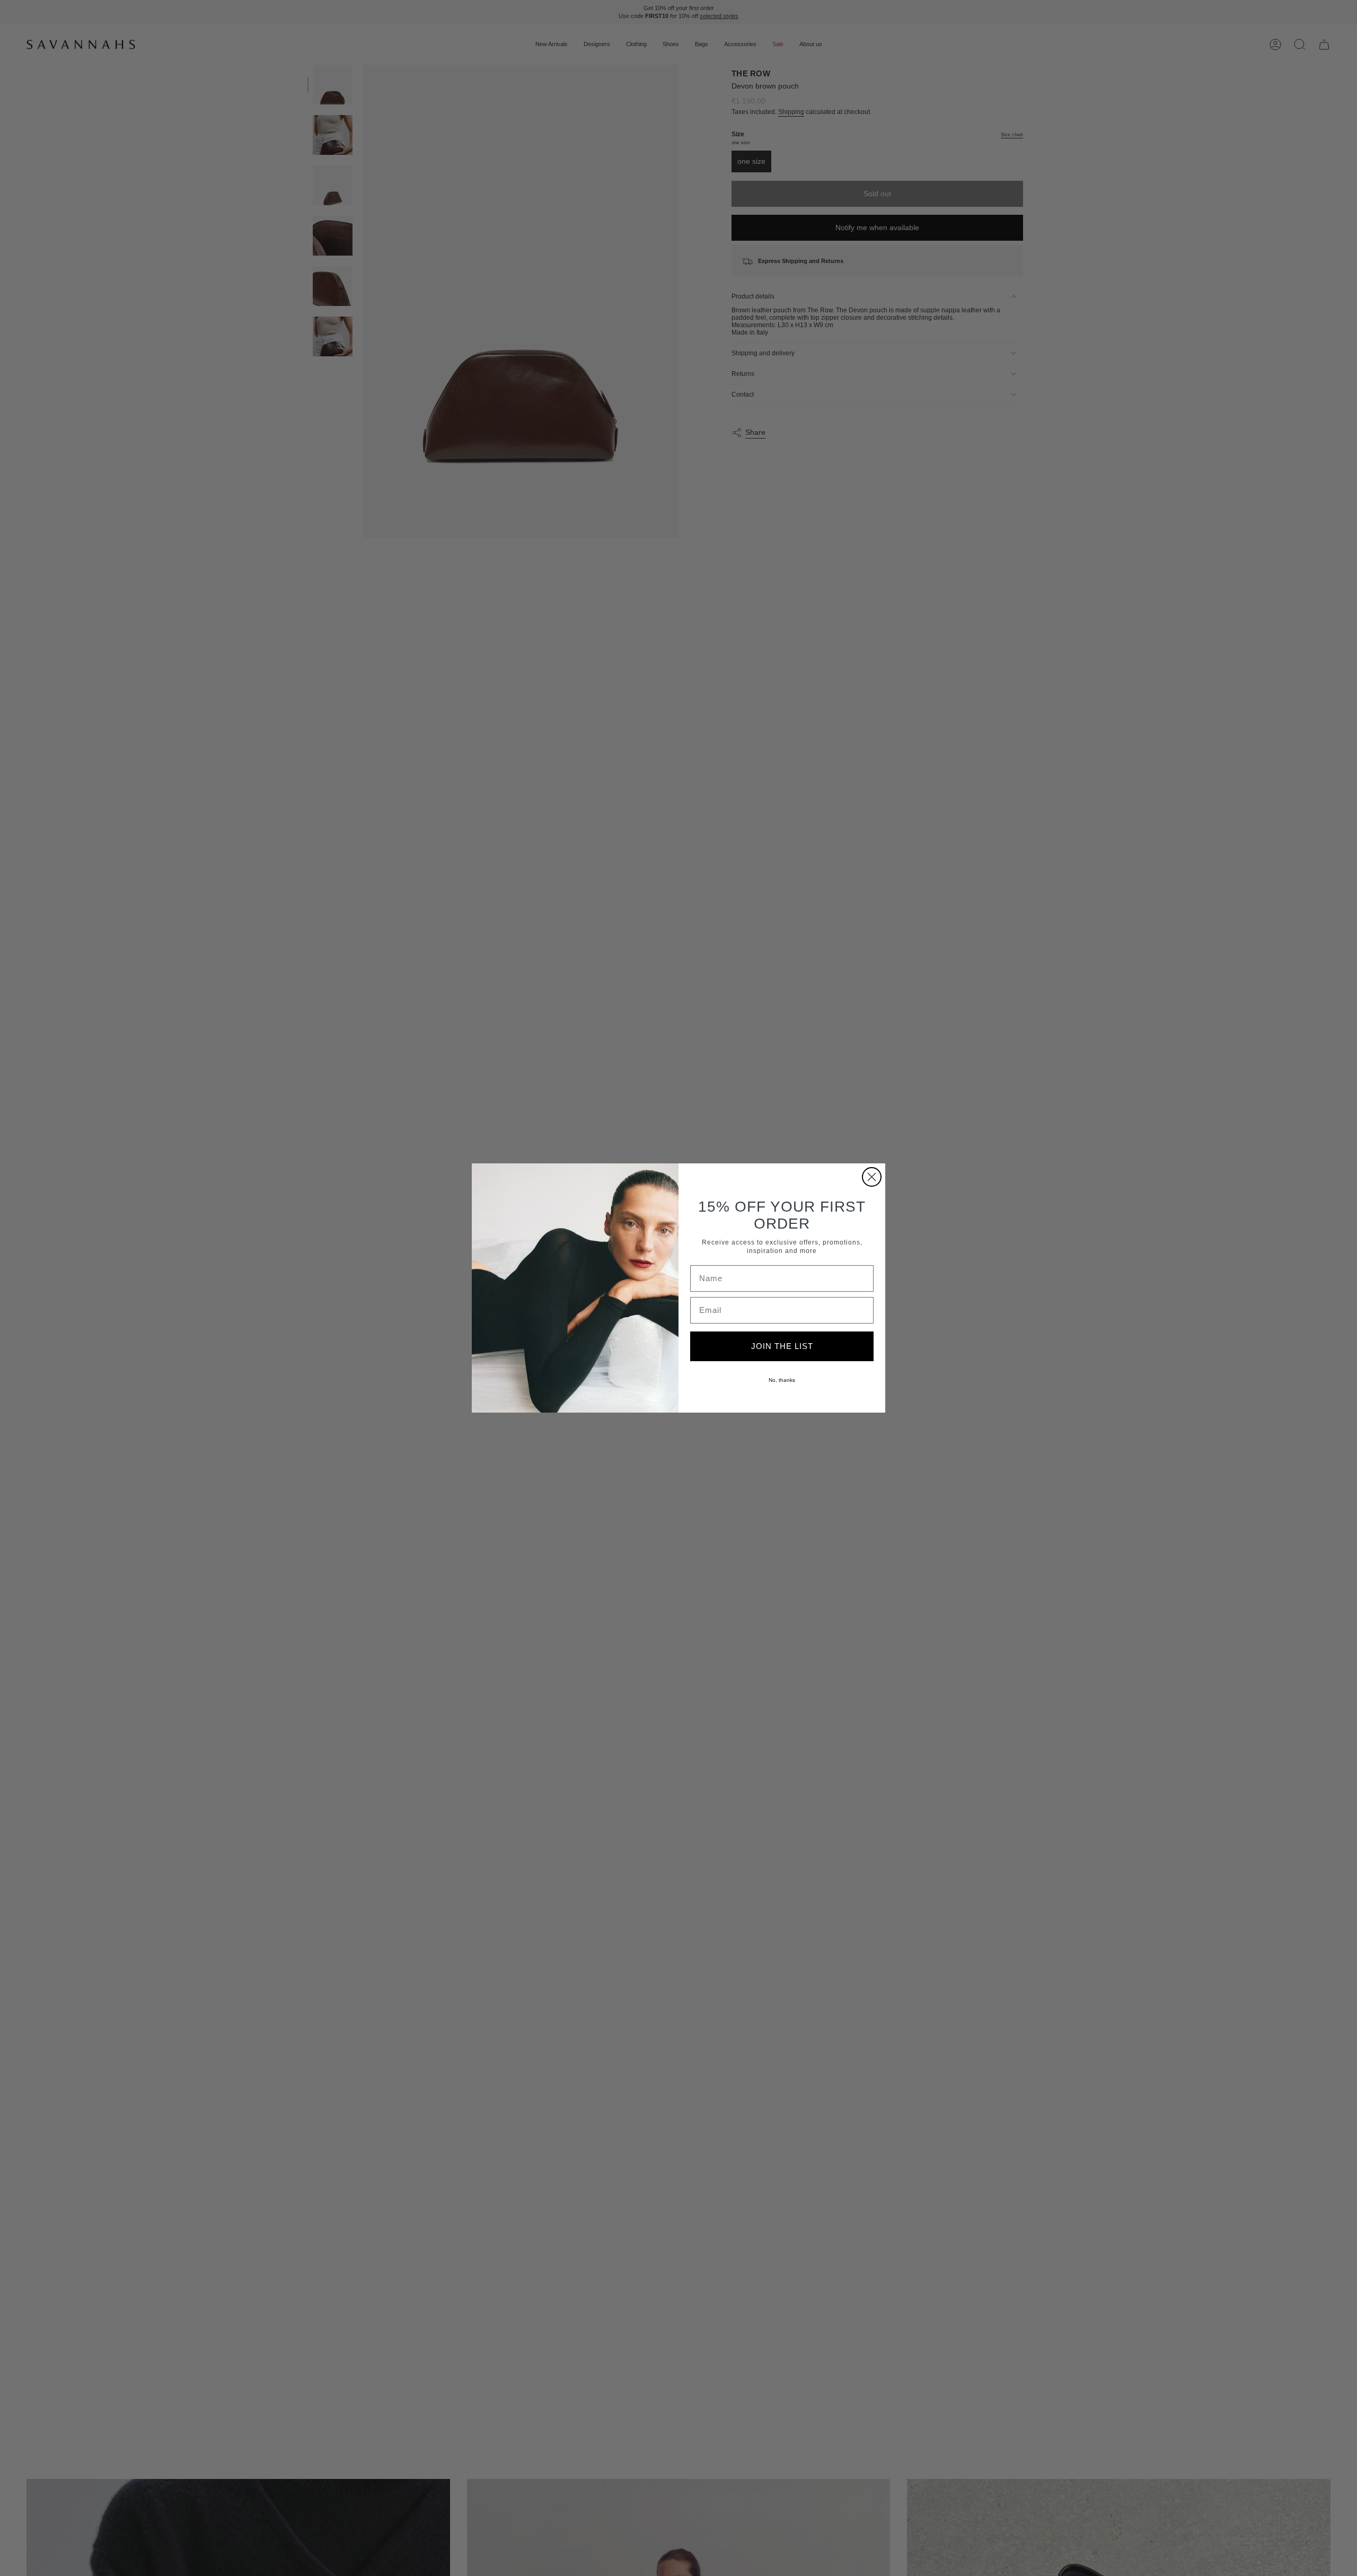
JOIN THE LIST (782, 1346)
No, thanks (782, 1380)
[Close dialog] (872, 1177)
